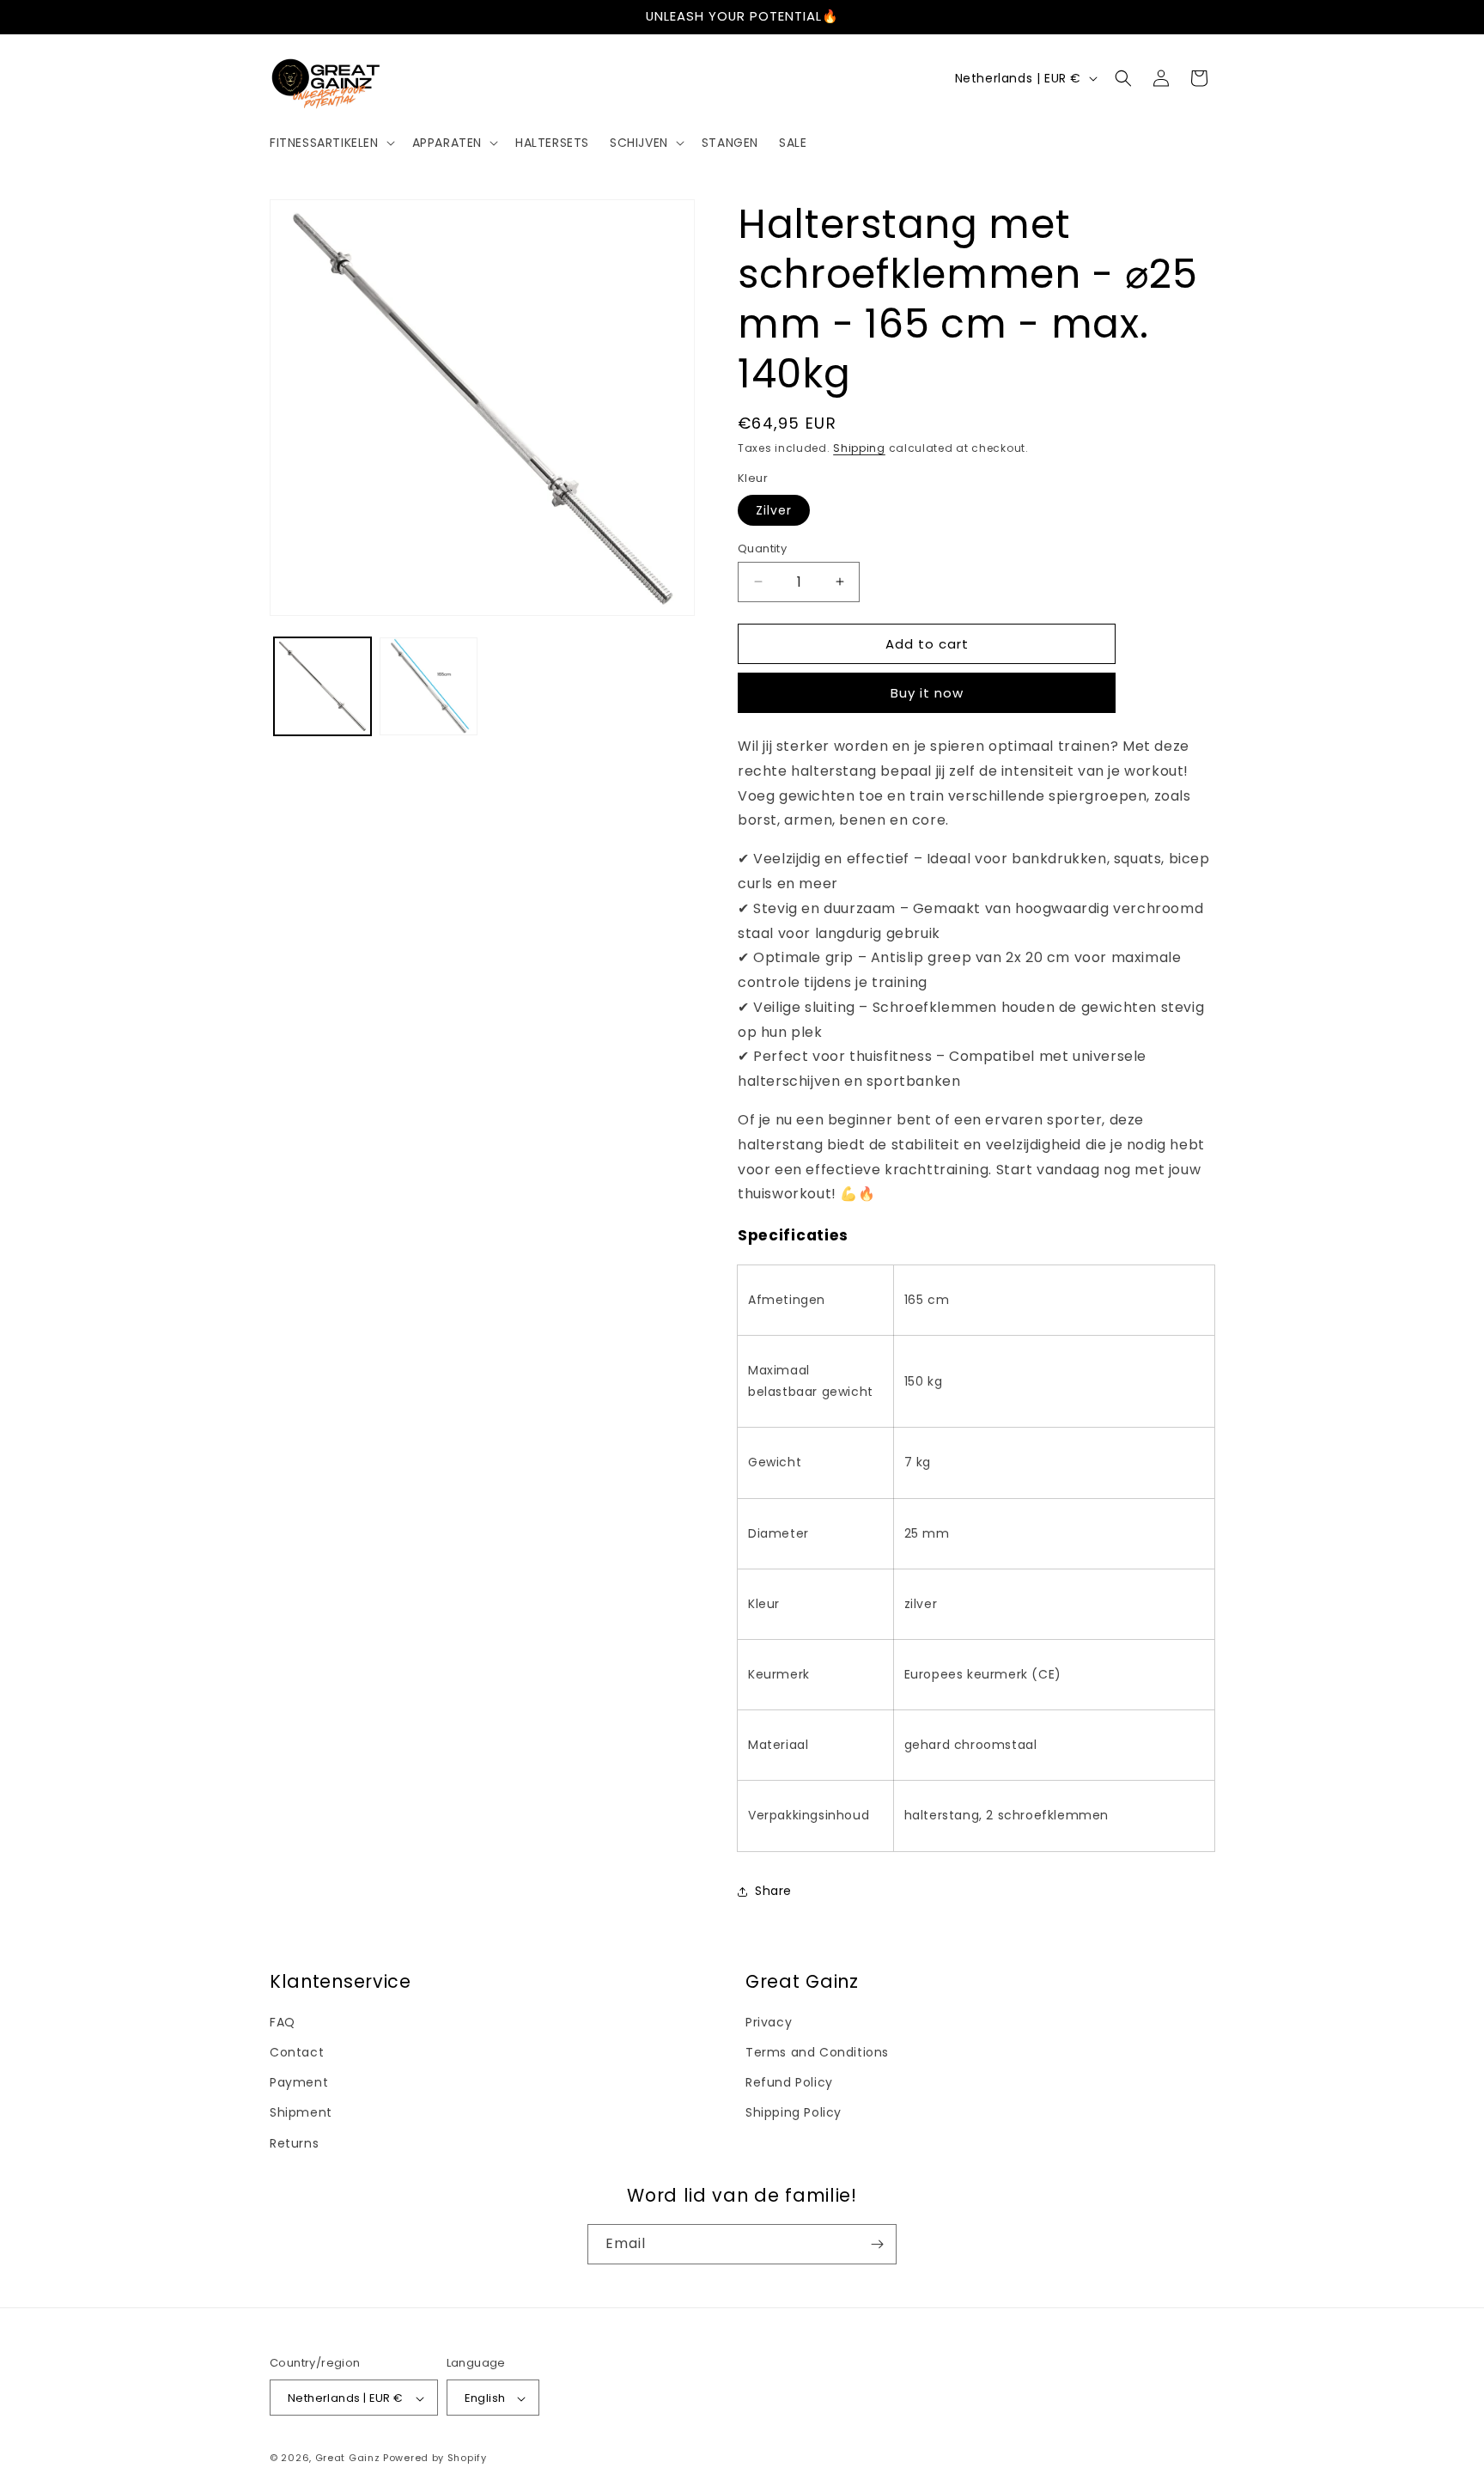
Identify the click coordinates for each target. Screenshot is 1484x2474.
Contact (297, 2052)
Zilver (774, 509)
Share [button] (773, 1891)
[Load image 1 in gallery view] (322, 686)
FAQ (283, 2022)
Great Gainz (348, 2459)
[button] (331, 143)
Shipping (859, 448)
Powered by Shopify (435, 2459)
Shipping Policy (794, 2113)
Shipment (301, 2113)
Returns (294, 2143)
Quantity (762, 548)
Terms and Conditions (817, 2052)
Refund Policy (789, 2082)
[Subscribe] (877, 2244)
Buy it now (927, 693)
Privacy (769, 2022)
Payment (299, 2082)
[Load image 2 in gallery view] (428, 686)
